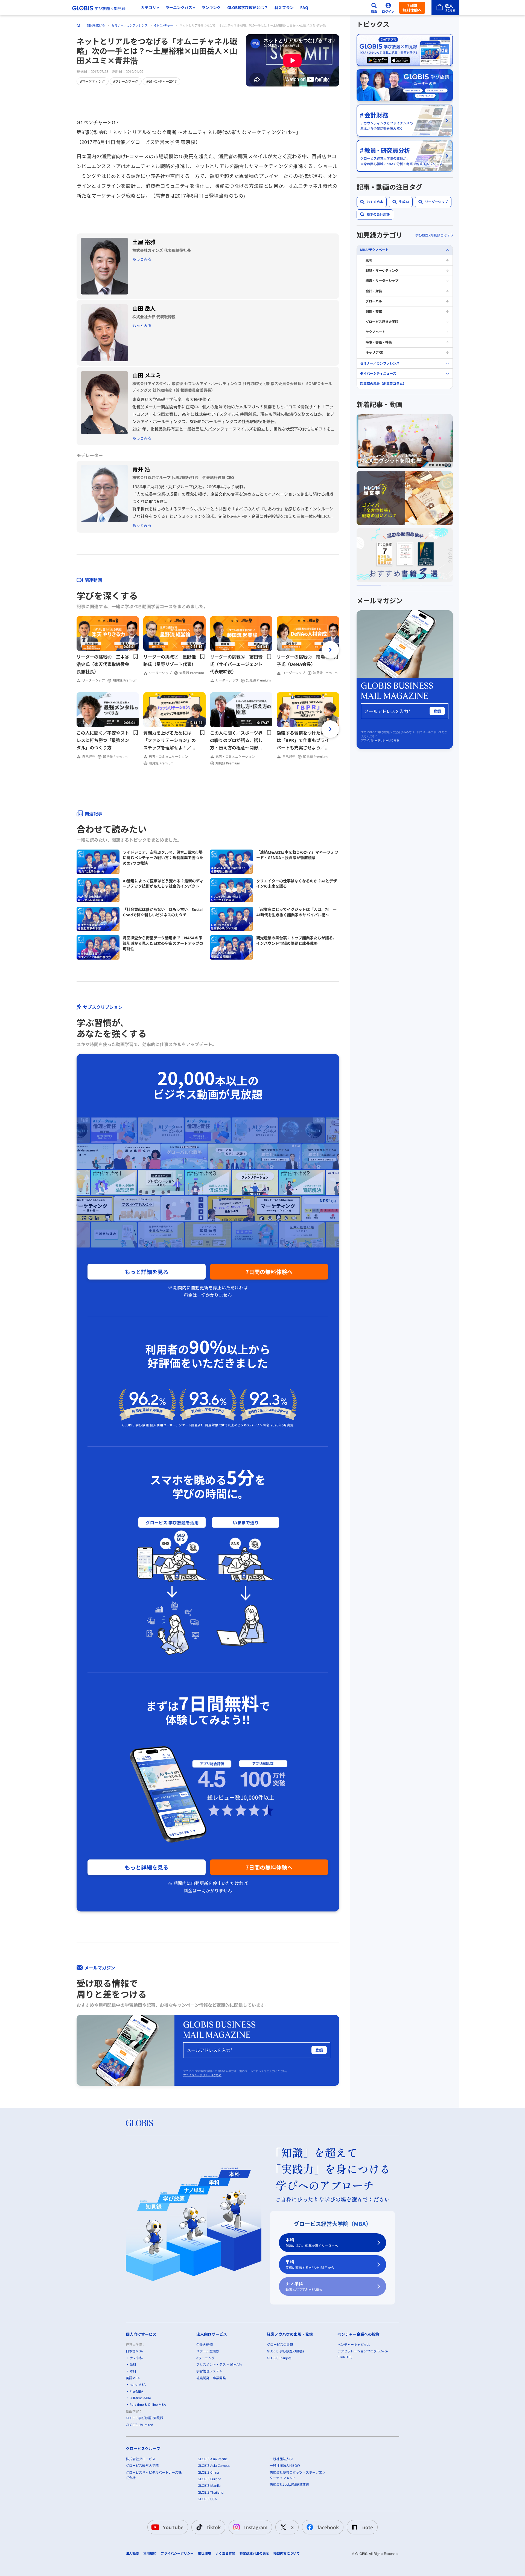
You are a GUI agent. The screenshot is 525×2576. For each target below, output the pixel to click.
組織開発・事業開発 (211, 2378)
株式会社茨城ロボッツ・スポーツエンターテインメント (297, 2475)
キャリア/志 (374, 352)
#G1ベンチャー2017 (161, 81)
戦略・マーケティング (382, 271)
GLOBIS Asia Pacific (213, 2459)
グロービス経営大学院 (382, 322)
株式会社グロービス (141, 2459)
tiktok (214, 2527)
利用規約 (150, 2554)
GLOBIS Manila (209, 2486)
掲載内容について (287, 2554)
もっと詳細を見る (147, 1272)
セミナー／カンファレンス (130, 25)
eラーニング (205, 2358)
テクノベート (375, 332)
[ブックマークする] (136, 657)
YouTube (173, 2527)
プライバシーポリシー (177, 2554)
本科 (312, 2243)
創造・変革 (374, 312)
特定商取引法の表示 (254, 2554)
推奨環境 (205, 2554)
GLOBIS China (208, 2472)
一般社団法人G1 (282, 2459)
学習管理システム (209, 2371)
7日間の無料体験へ (269, 1272)
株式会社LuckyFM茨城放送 (289, 2484)
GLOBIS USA (207, 2499)
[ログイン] (388, 8)
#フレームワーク (126, 81)
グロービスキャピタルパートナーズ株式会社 (154, 2475)
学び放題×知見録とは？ (433, 235)
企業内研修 (205, 2345)
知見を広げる (96, 25)
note (368, 2527)
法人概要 (132, 2554)
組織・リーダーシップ (382, 281)
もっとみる (142, 259)
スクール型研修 (208, 2351)
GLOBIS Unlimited (139, 2425)
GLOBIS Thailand (211, 2492)
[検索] (374, 8)
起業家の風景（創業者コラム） (383, 384)
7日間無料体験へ (412, 8)
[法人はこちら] (445, 8)
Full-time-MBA (140, 2398)
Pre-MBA (136, 2391)
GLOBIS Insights (279, 2358)
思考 (369, 260)
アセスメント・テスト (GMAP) (219, 2365)
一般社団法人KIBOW (285, 2466)
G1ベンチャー (164, 25)
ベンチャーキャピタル (354, 2345)
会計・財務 (374, 291)
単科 (310, 2264)
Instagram (256, 2527)
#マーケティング (93, 81)
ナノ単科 (304, 2286)
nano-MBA (138, 2385)
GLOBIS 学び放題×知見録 (145, 2418)
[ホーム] (78, 25)
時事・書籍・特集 (379, 342)
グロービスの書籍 (280, 2345)
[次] (330, 650)
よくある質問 (225, 2554)
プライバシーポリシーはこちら (202, 2075)
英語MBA (133, 2378)
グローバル (374, 301)
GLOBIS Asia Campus (214, 2466)
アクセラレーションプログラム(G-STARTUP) (363, 2354)
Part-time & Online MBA (148, 2405)
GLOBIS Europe (209, 2479)
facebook (328, 2527)
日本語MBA (134, 2351)
